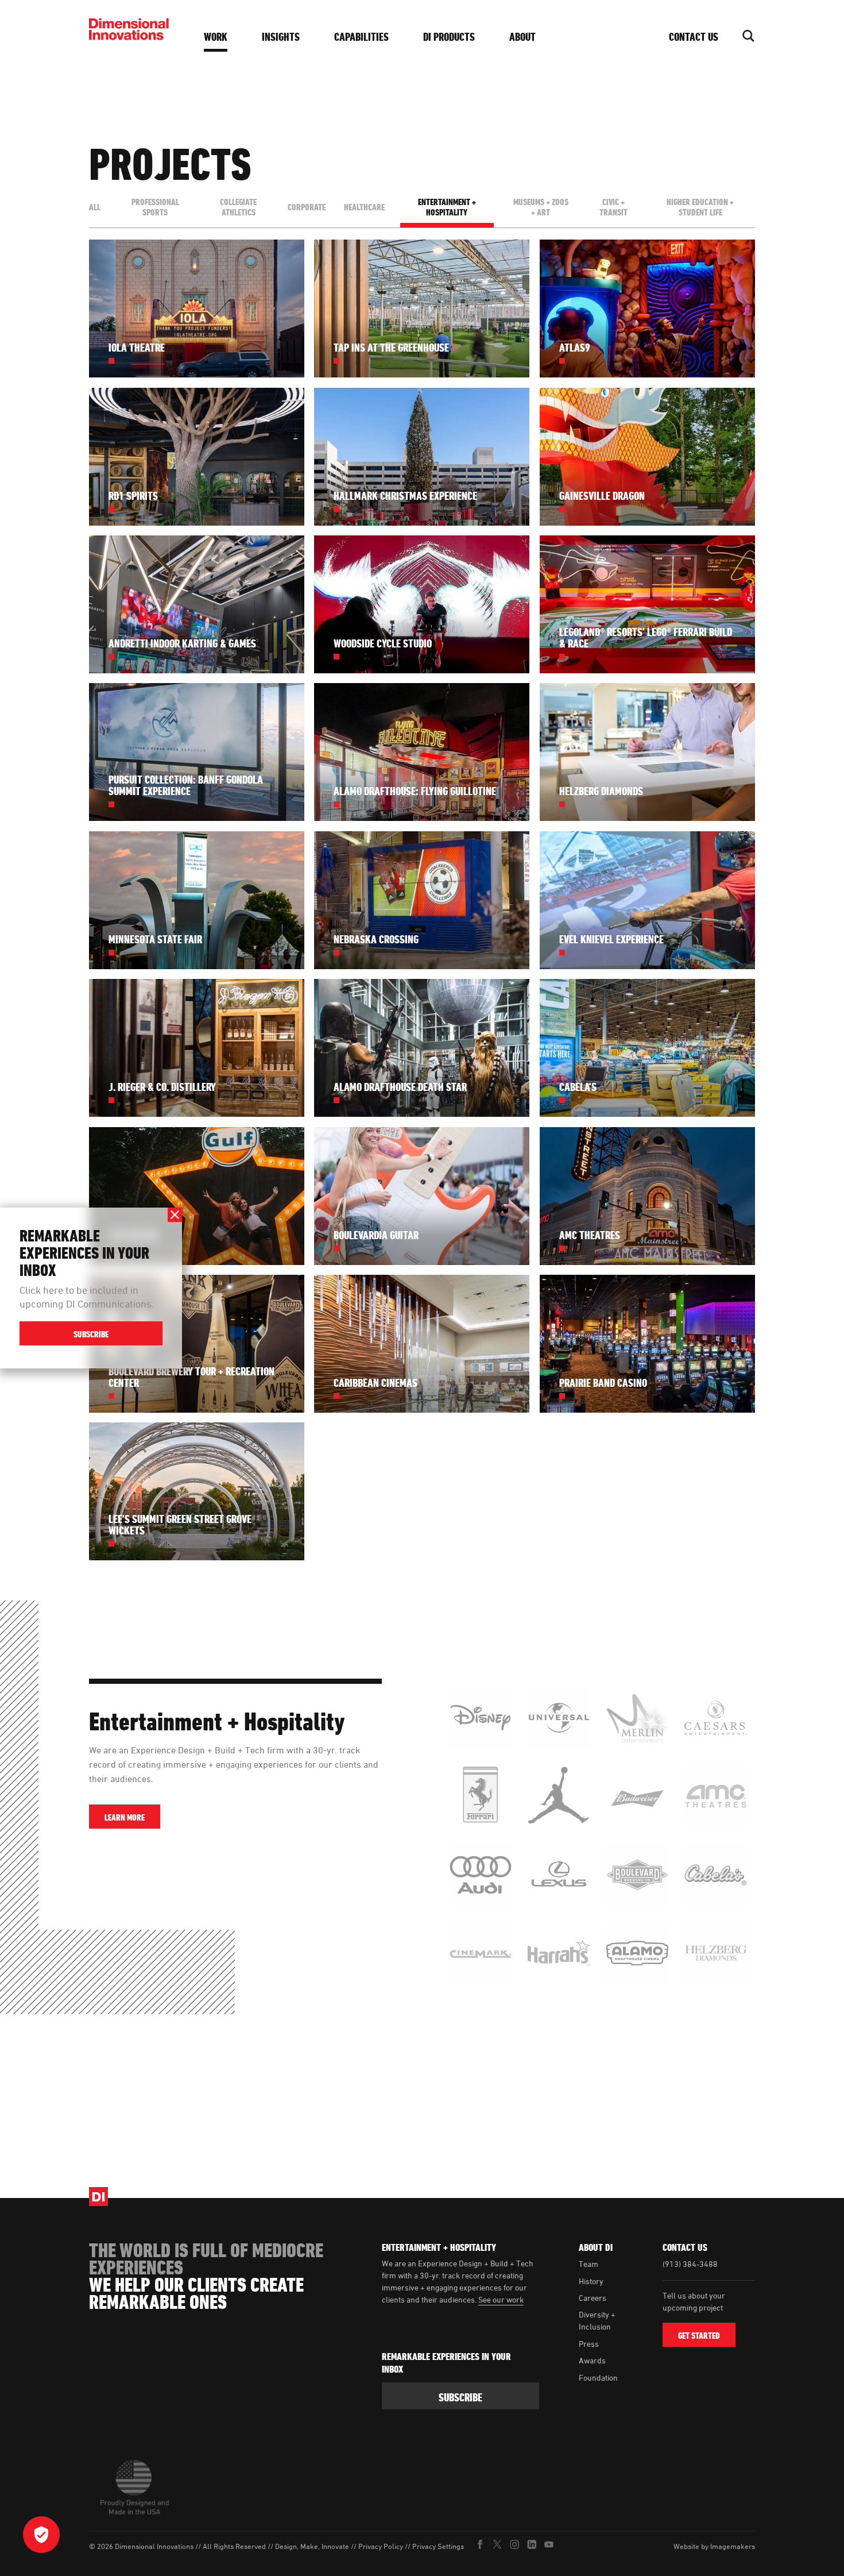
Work (216, 37)
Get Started (699, 2336)
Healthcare (364, 207)
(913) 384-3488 (690, 2264)
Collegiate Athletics (238, 207)
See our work (501, 2299)
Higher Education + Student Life (700, 207)
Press (589, 2344)
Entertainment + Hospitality (447, 207)
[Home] (132, 29)
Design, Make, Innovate (312, 2546)
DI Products (449, 37)
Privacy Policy (381, 2546)
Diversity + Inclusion (597, 2320)
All (95, 207)
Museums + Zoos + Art (541, 207)
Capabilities (361, 37)
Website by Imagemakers (714, 2546)
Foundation (598, 2378)
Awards (592, 2360)
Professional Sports (155, 207)
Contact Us (694, 37)
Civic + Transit (613, 207)
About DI (596, 2247)
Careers (593, 2298)
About (522, 37)
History (591, 2281)
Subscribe (91, 1334)
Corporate (307, 207)
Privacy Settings (438, 2546)
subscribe (460, 2397)
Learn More (125, 1817)
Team (589, 2264)
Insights (281, 37)
